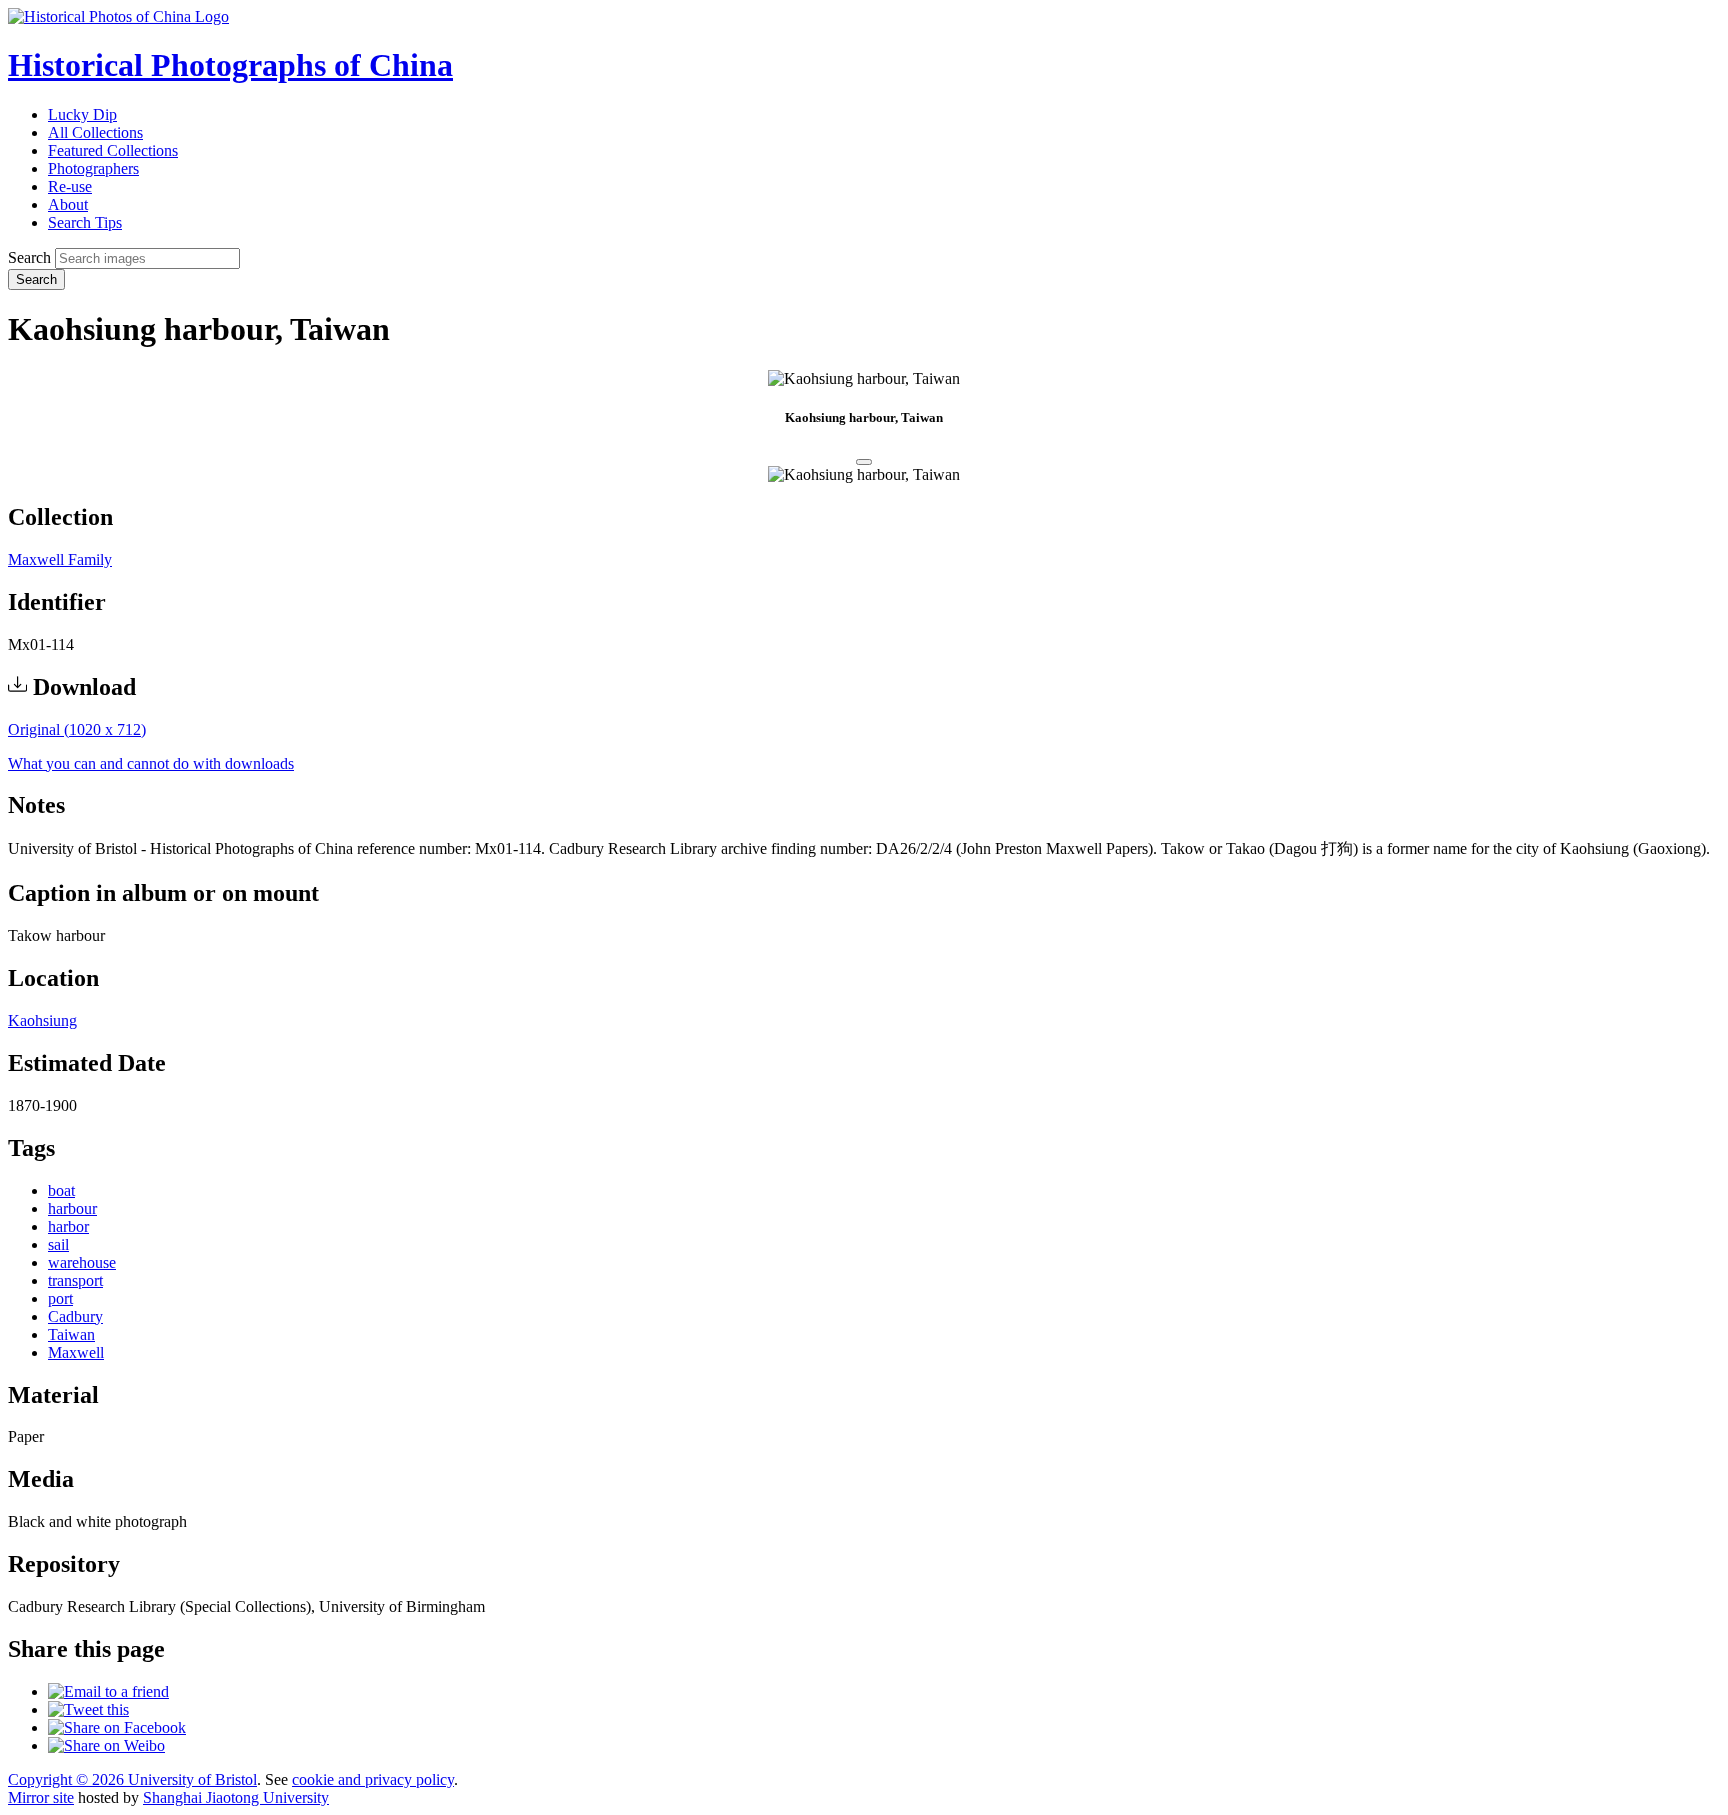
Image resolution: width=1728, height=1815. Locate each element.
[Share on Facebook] (117, 1727)
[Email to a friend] (108, 1691)
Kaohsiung (42, 1020)
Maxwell (76, 1352)
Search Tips (85, 222)
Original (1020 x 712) (77, 729)
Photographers (93, 168)
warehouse (82, 1262)
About (68, 204)
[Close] (864, 462)
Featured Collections (113, 150)
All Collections (95, 132)
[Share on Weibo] (106, 1745)
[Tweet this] (88, 1709)
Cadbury (75, 1316)
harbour (72, 1208)
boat (61, 1190)
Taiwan (71, 1334)
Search (29, 257)
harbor (68, 1226)
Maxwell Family (60, 559)
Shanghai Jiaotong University (236, 1797)
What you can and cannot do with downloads (151, 763)
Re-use (70, 186)
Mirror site (41, 1797)
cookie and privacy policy (373, 1779)
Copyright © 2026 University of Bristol (132, 1779)
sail (58, 1244)
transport (75, 1280)
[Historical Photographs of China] (118, 16)
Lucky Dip (82, 114)
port (60, 1298)
